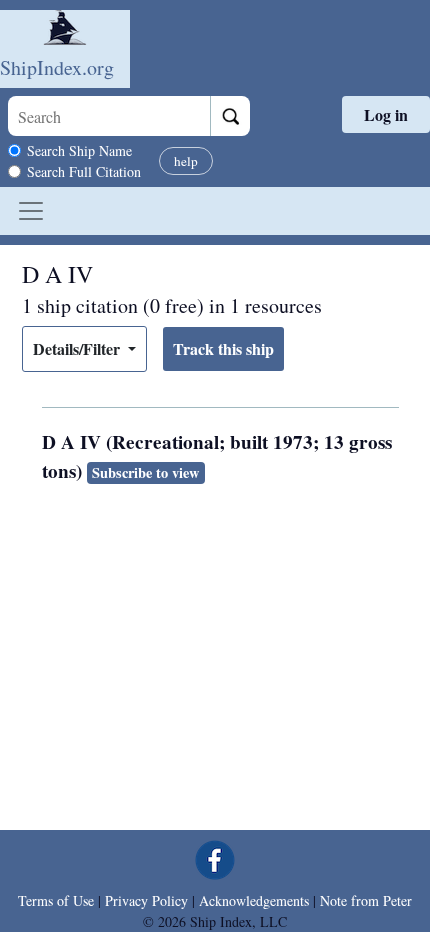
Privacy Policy (146, 900)
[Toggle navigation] (31, 211)
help (186, 161)
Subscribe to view (145, 472)
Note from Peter (366, 900)
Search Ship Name (79, 150)
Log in (386, 114)
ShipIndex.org (57, 67)
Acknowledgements (254, 900)
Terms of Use (56, 900)
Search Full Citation (84, 171)
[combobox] (109, 116)
